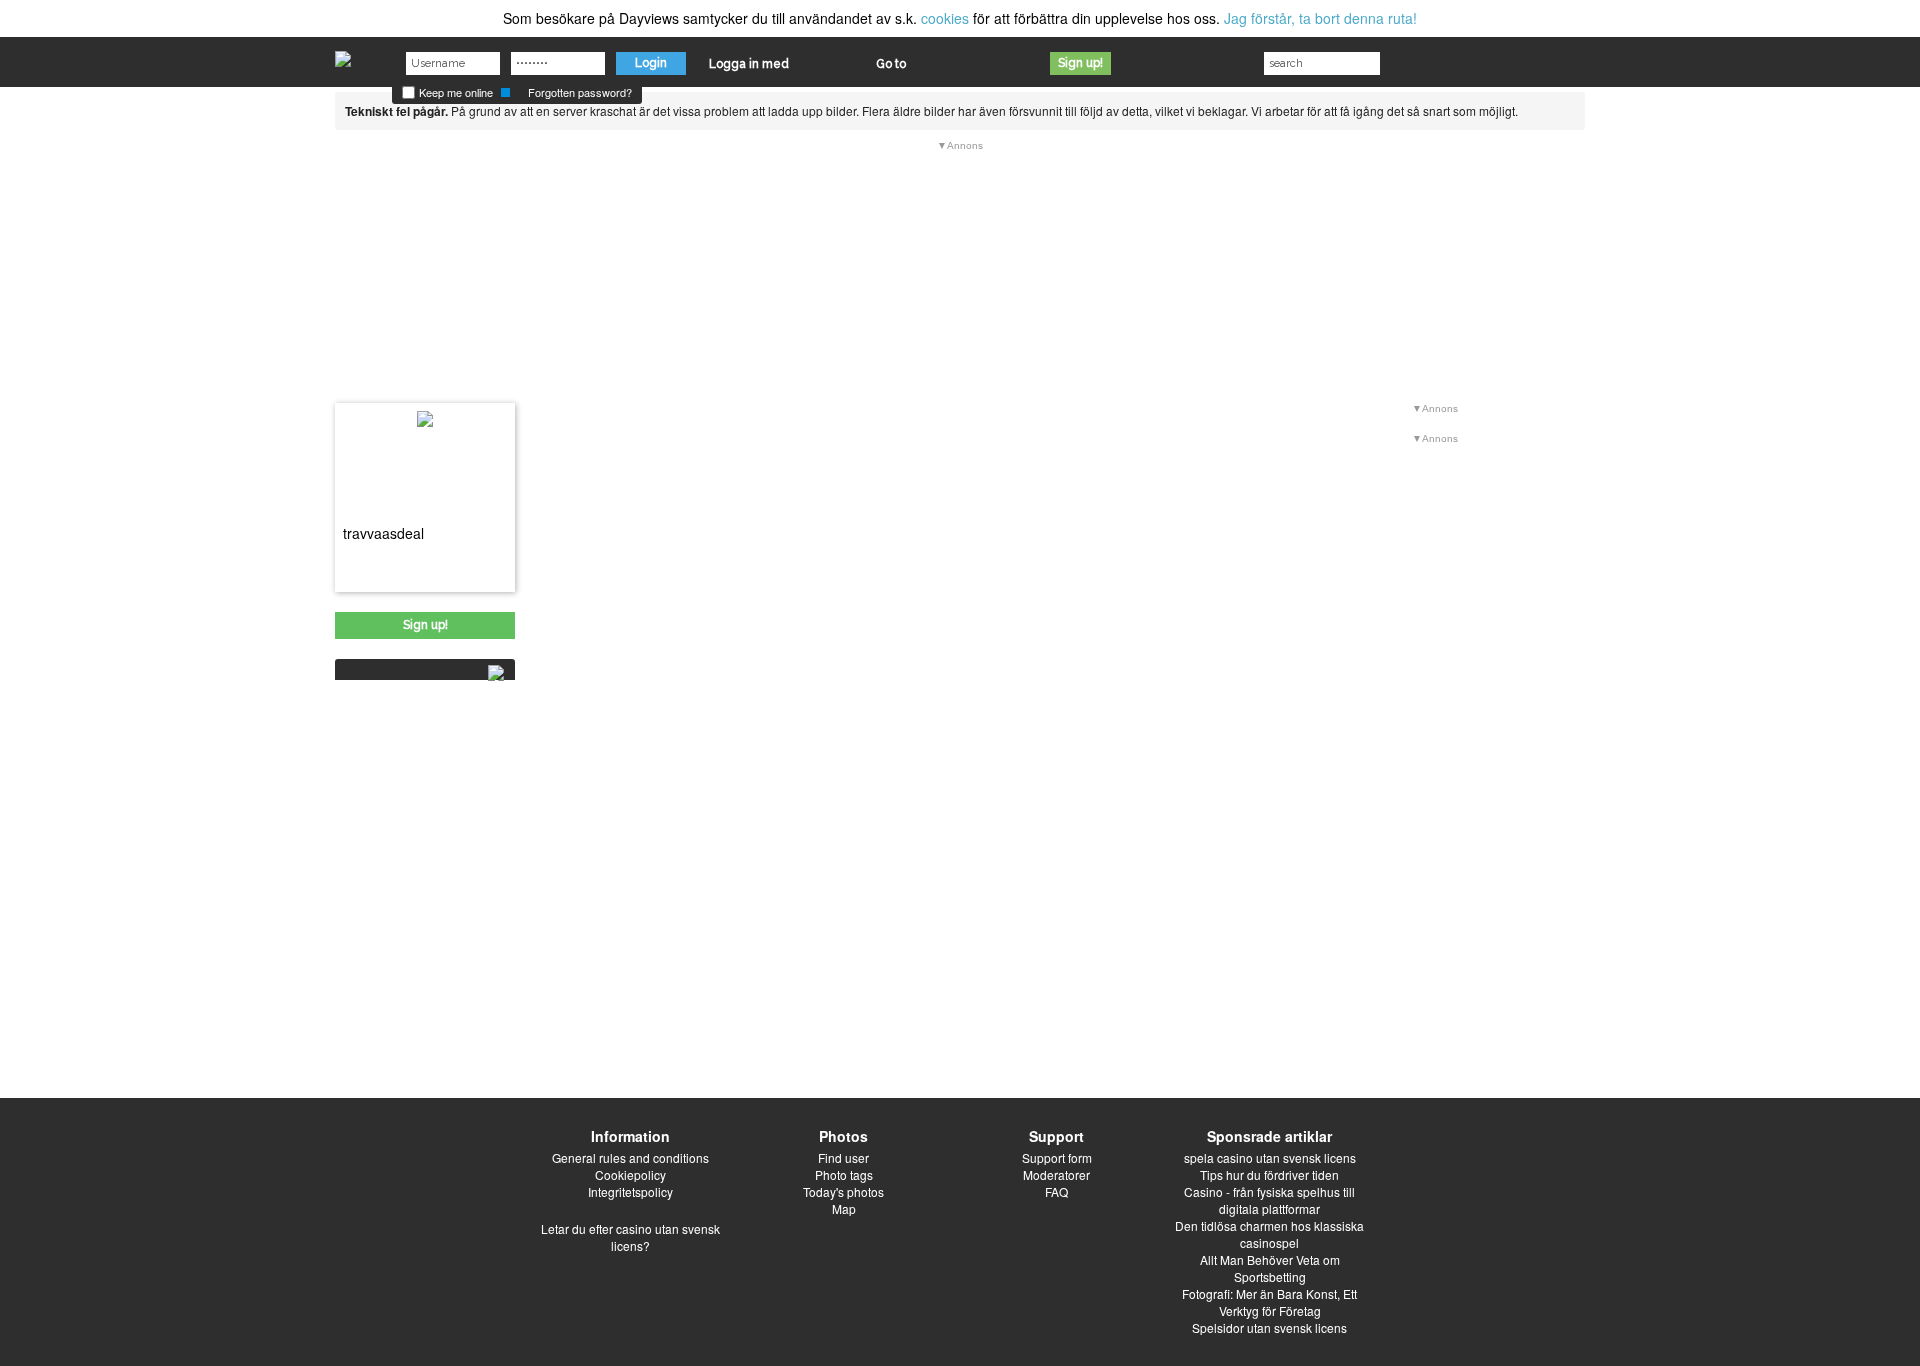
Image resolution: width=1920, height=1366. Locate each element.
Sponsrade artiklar (1269, 1136)
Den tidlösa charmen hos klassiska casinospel (1269, 1234)
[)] (418, 669)
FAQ (1056, 1191)
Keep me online (454, 92)
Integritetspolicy (630, 1191)
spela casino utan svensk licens (1270, 1157)
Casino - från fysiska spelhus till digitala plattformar (1269, 1200)
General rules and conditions (630, 1157)
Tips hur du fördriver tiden (1269, 1174)
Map (844, 1208)
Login (651, 63)
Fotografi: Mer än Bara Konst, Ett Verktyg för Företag (1269, 1302)
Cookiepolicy (630, 1174)
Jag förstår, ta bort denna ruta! (1320, 18)
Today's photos (843, 1191)
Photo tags (844, 1174)
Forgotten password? (580, 92)
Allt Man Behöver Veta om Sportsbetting (1270, 1268)
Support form (1057, 1157)
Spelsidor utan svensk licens (1269, 1327)
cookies (945, 18)
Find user (843, 1157)
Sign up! (1080, 63)
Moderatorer (1056, 1174)
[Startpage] (343, 54)
